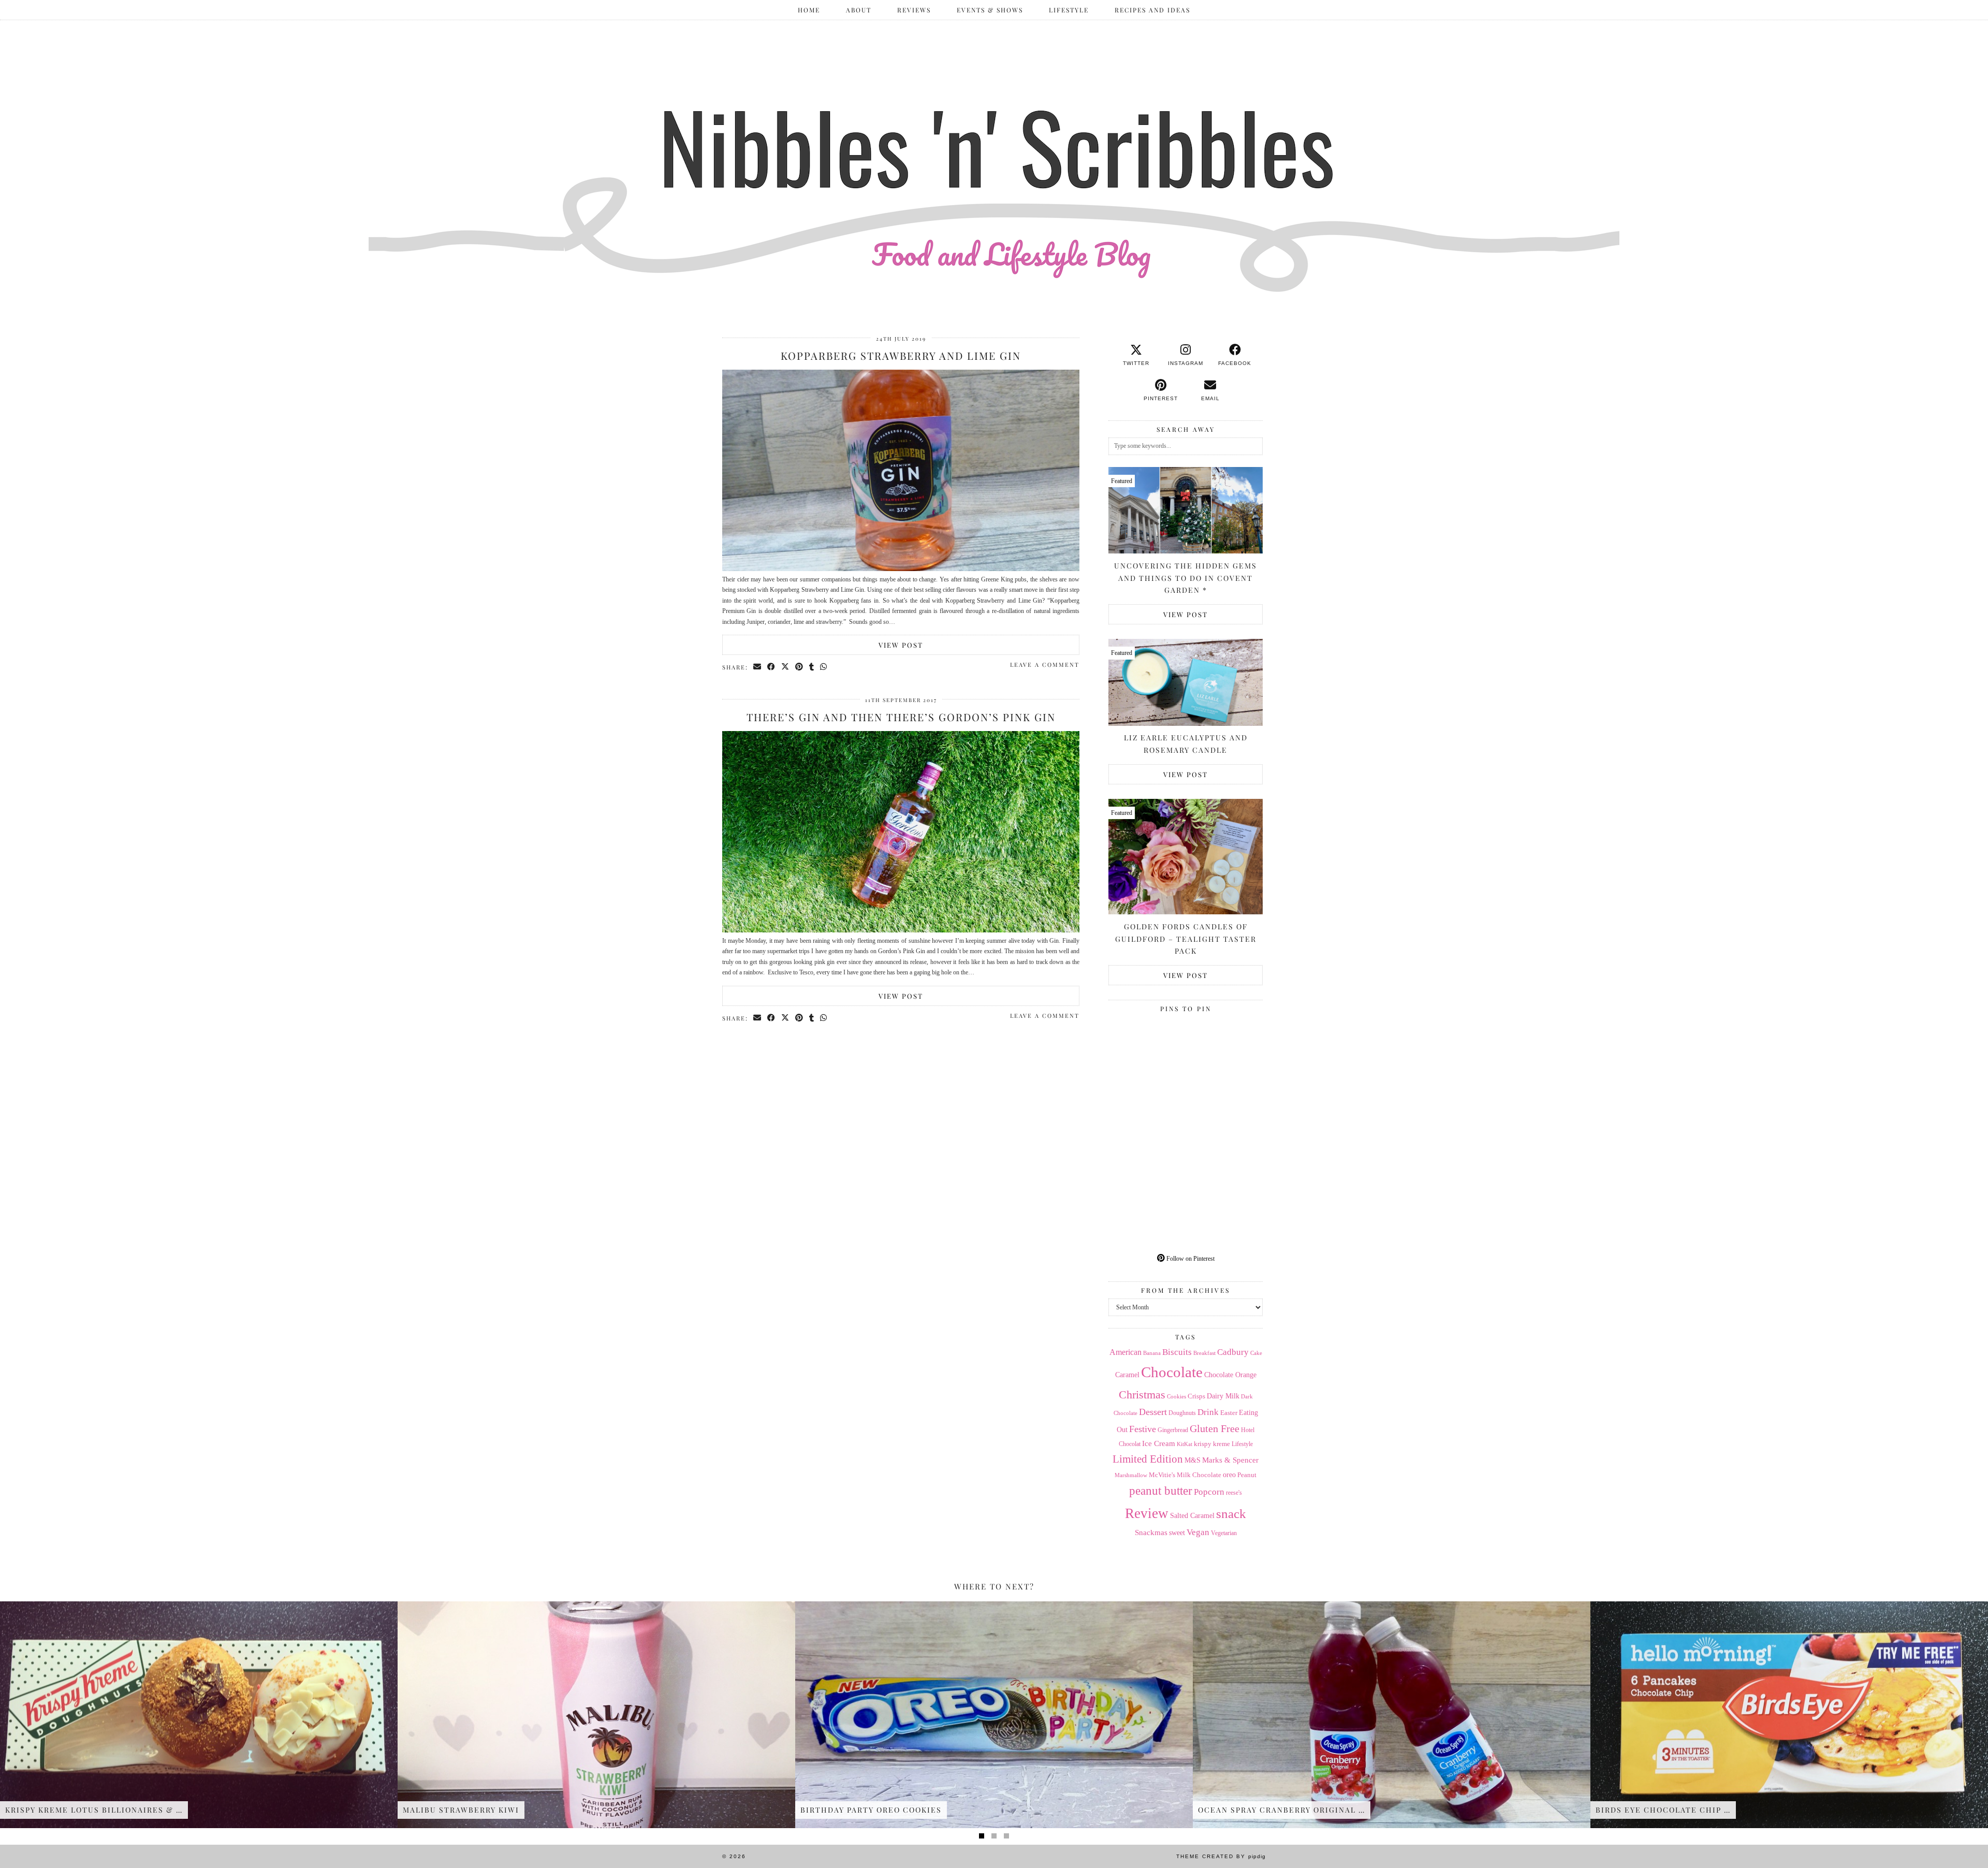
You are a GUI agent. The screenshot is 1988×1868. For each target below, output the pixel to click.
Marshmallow (1131, 1475)
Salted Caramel (1192, 1516)
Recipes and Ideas (1152, 10)
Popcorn (1209, 1492)
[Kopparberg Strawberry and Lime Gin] (901, 569)
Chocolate (1172, 1372)
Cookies (1176, 1396)
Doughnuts (1182, 1413)
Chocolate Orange (1230, 1375)
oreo (1229, 1475)
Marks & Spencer (1230, 1460)
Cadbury (1233, 1352)
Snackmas (1151, 1532)
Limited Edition (1148, 1459)
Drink (1208, 1412)
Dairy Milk (1223, 1396)
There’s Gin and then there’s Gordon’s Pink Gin (901, 717)
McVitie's (1162, 1475)
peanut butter (1161, 1491)
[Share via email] (758, 667)
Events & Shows (990, 10)
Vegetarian (1224, 1533)
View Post (901, 645)
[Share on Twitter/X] (786, 667)
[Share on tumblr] (812, 667)
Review (1147, 1513)
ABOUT (859, 10)
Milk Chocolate (1199, 1475)
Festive (1143, 1429)
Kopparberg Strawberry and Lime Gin (901, 355)
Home (809, 10)
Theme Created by (1221, 1856)
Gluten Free (1215, 1428)
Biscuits (1177, 1352)
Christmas (1142, 1395)
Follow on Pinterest (1190, 1259)
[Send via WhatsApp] (824, 667)
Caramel (1127, 1375)
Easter (1229, 1413)
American (1125, 1352)
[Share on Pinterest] (800, 667)
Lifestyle (1069, 10)
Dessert (1153, 1412)
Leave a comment (1045, 665)
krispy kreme (1212, 1444)
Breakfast (1204, 1353)
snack (1231, 1514)
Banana (1152, 1353)
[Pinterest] (1147, 1055)
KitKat (1185, 1444)
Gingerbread (1173, 1430)
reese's (1234, 1493)
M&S (1193, 1460)
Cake (1256, 1353)
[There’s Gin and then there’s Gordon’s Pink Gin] (901, 930)
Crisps (1196, 1396)
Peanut (1247, 1475)
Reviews (914, 10)
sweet (1177, 1533)
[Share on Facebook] (772, 667)
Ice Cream (1159, 1443)
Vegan (1198, 1532)
